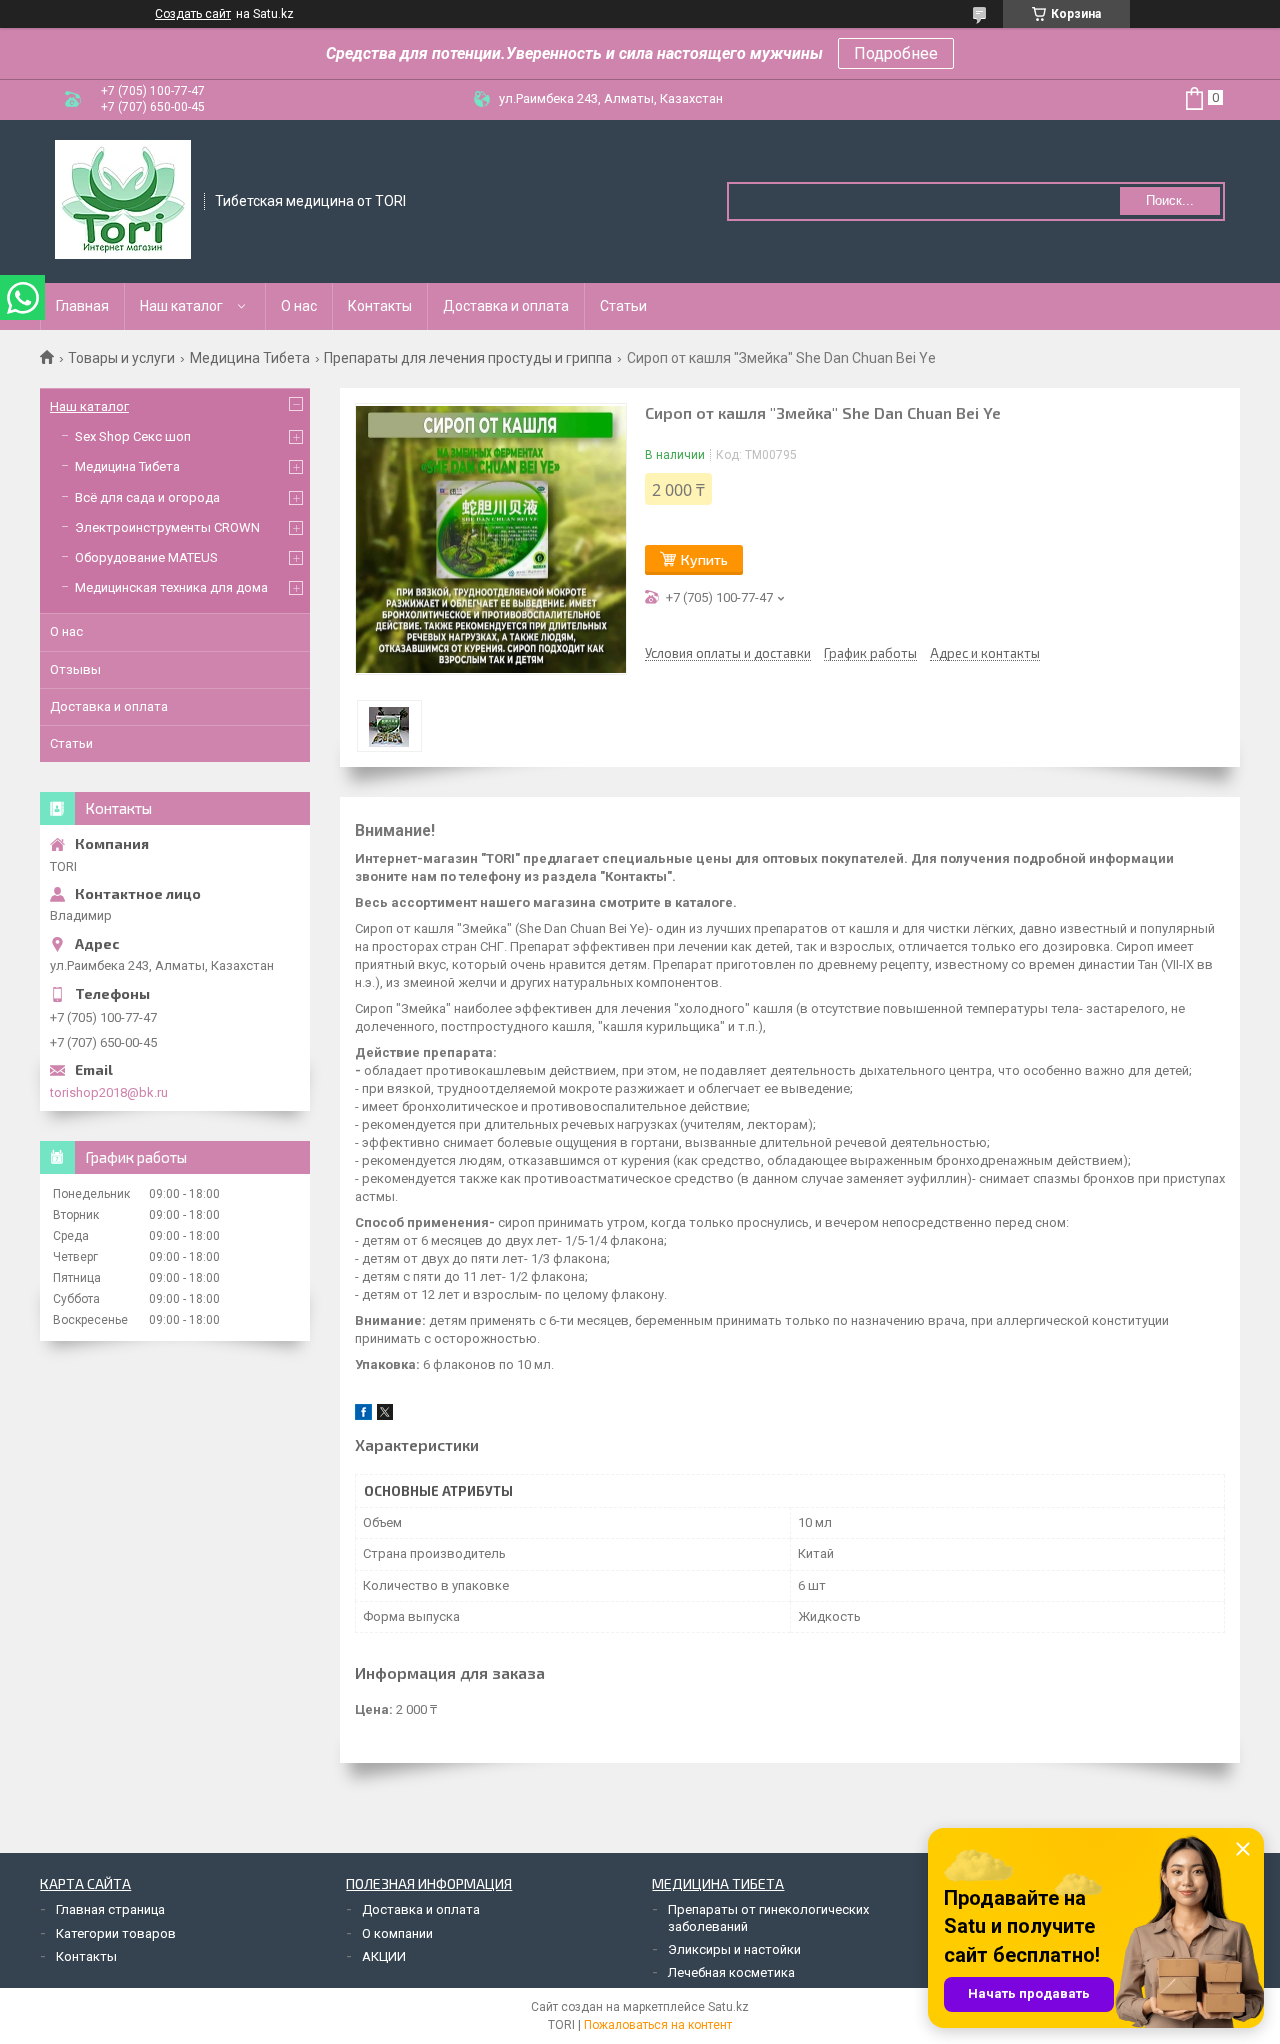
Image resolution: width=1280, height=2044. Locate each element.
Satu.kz (728, 2007)
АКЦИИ (384, 1956)
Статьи (623, 306)
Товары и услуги (121, 358)
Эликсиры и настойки (734, 1949)
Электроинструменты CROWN (167, 527)
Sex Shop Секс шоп (133, 436)
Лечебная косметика (731, 1972)
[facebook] (363, 1415)
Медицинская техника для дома (171, 587)
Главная (82, 306)
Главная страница (110, 1909)
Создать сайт (193, 14)
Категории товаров (116, 1933)
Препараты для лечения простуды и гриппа (468, 358)
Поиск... (1170, 200)
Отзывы (75, 669)
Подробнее (896, 53)
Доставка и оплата (506, 306)
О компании (397, 1933)
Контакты (380, 306)
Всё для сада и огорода (147, 497)
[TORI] (123, 200)
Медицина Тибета (250, 358)
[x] (385, 1415)
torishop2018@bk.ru (109, 1092)
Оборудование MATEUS (146, 557)
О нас (299, 306)
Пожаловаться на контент (658, 2025)
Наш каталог (181, 306)
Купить (704, 559)
